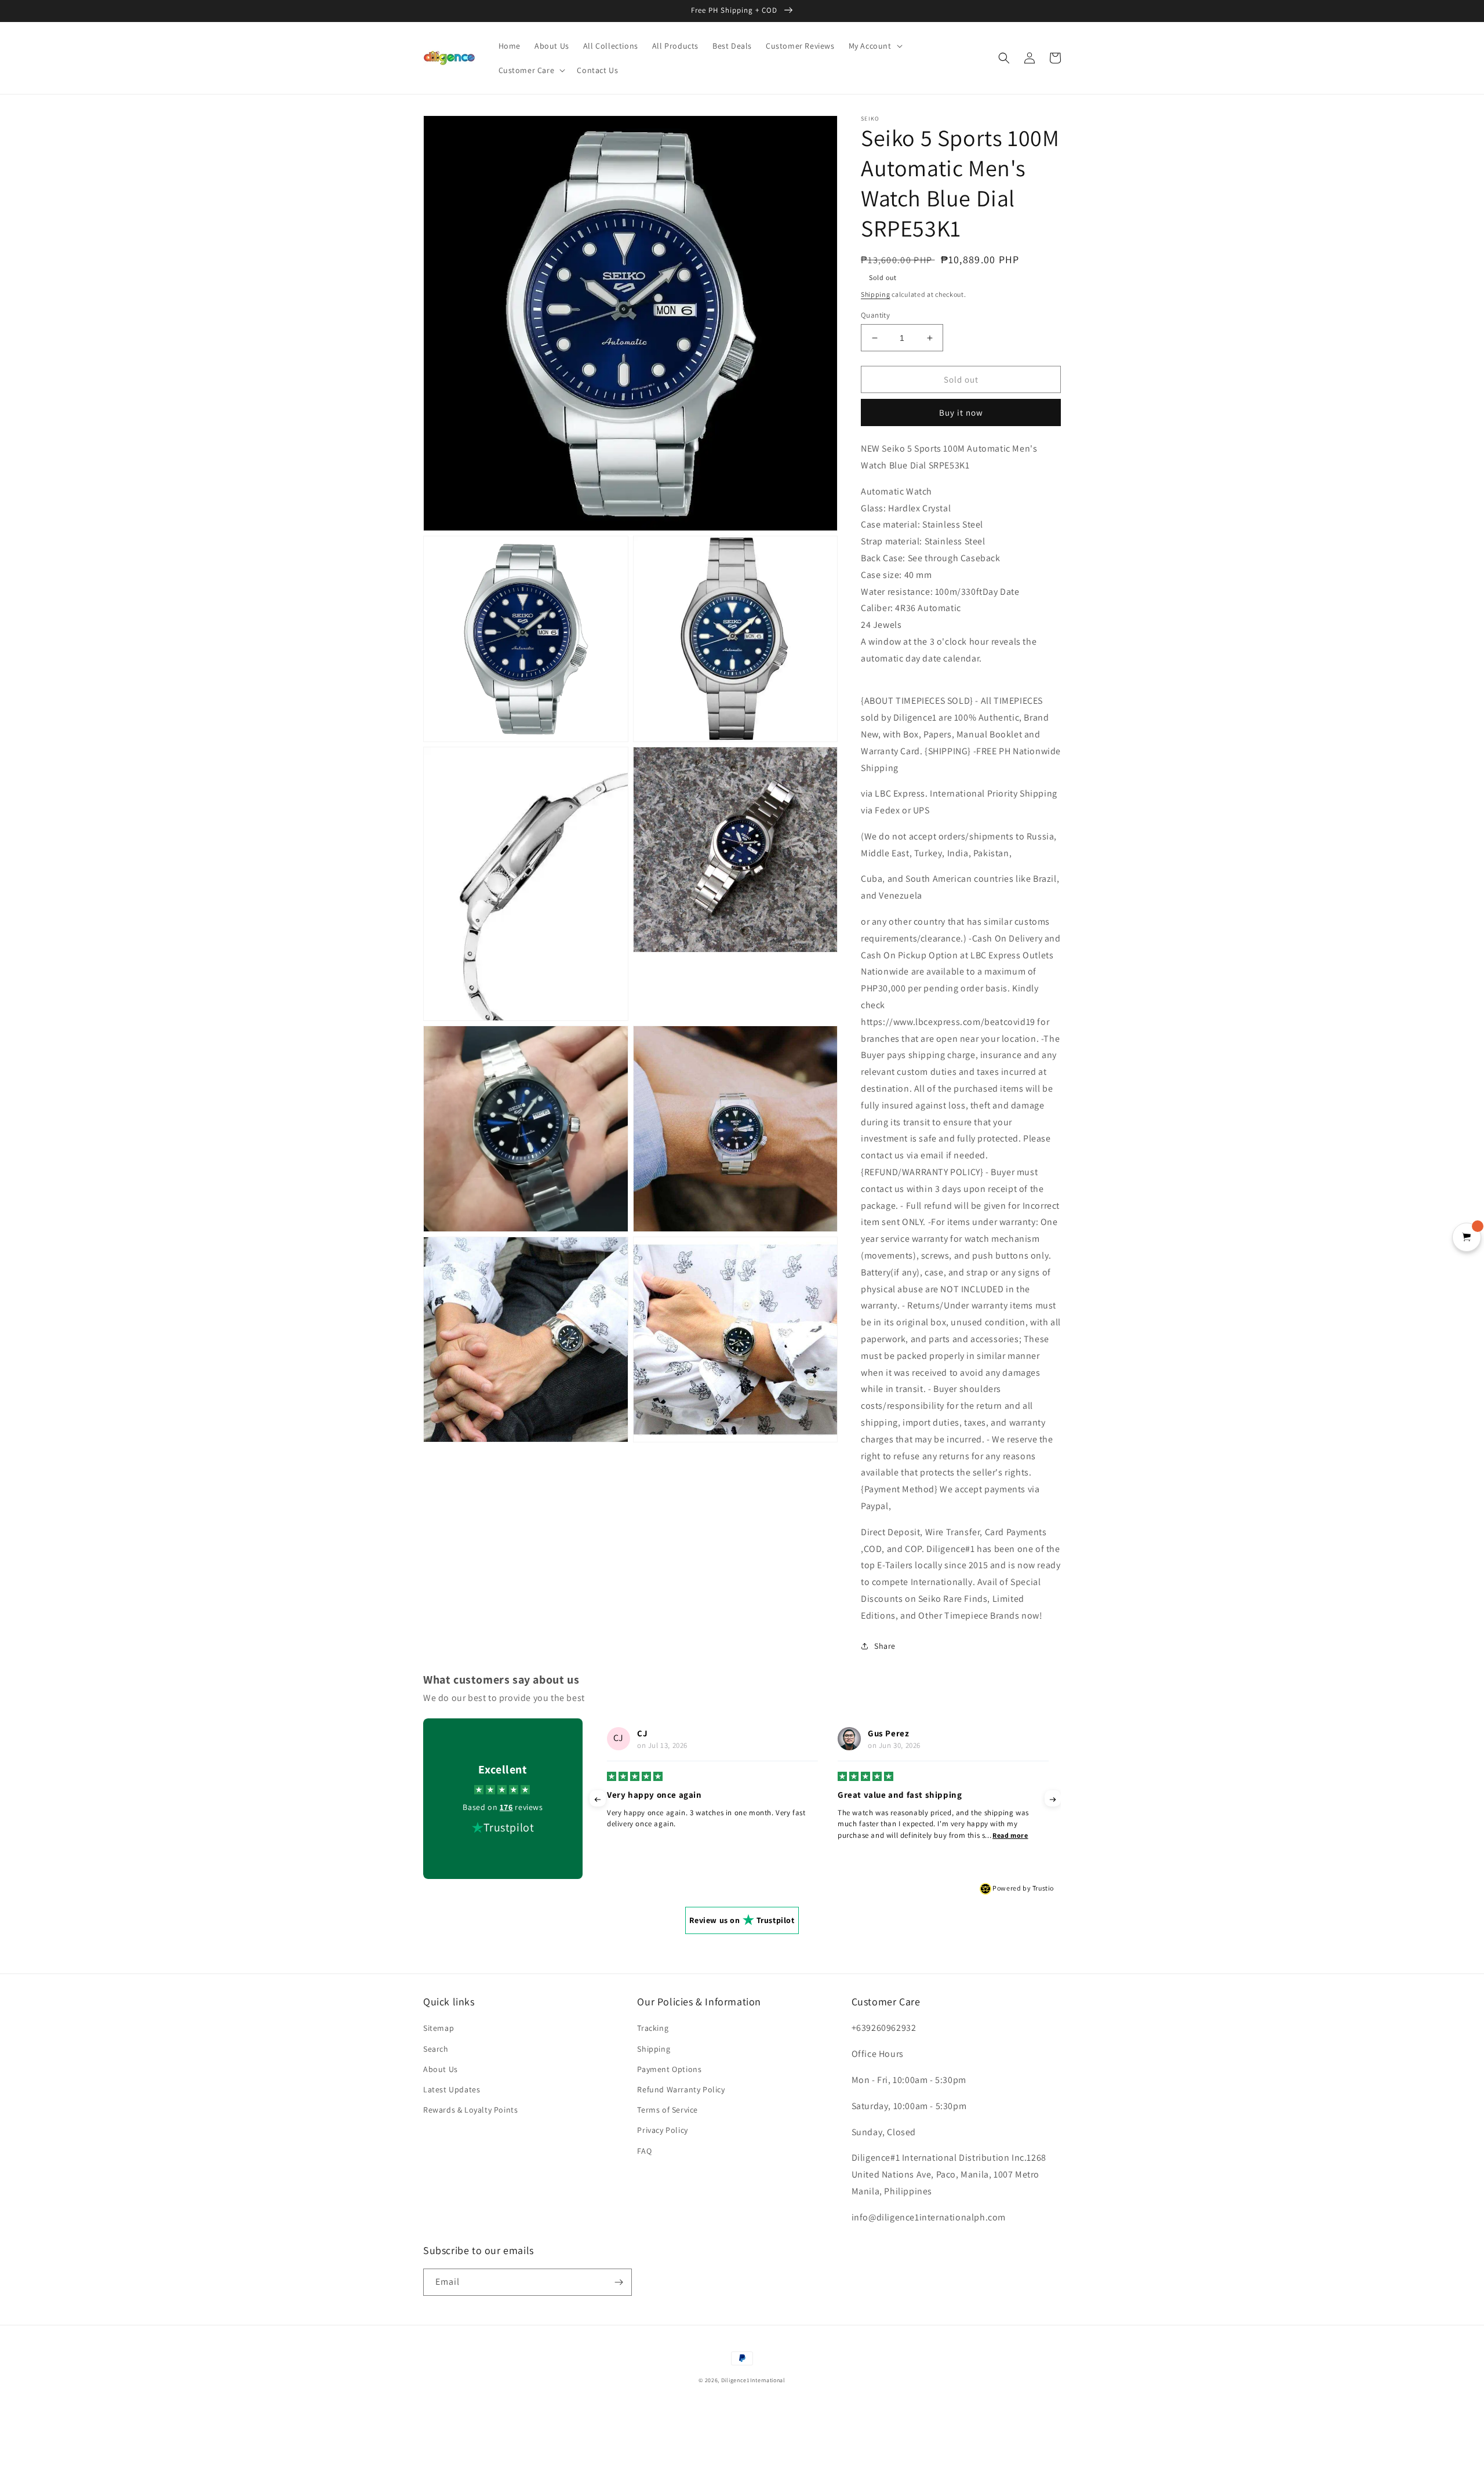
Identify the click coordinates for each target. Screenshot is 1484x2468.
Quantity (875, 315)
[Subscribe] (619, 2282)
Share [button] (885, 1646)
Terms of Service (668, 2110)
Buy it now (961, 412)
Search (436, 2049)
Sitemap (439, 2028)
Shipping (876, 294)
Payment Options (669, 2069)
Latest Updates (452, 2089)
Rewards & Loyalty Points (470, 2110)
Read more (779, 1835)
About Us (441, 2069)
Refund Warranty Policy (681, 2089)
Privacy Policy (662, 2130)
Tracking (653, 2028)
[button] (874, 46)
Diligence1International (753, 2380)
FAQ (644, 2151)
